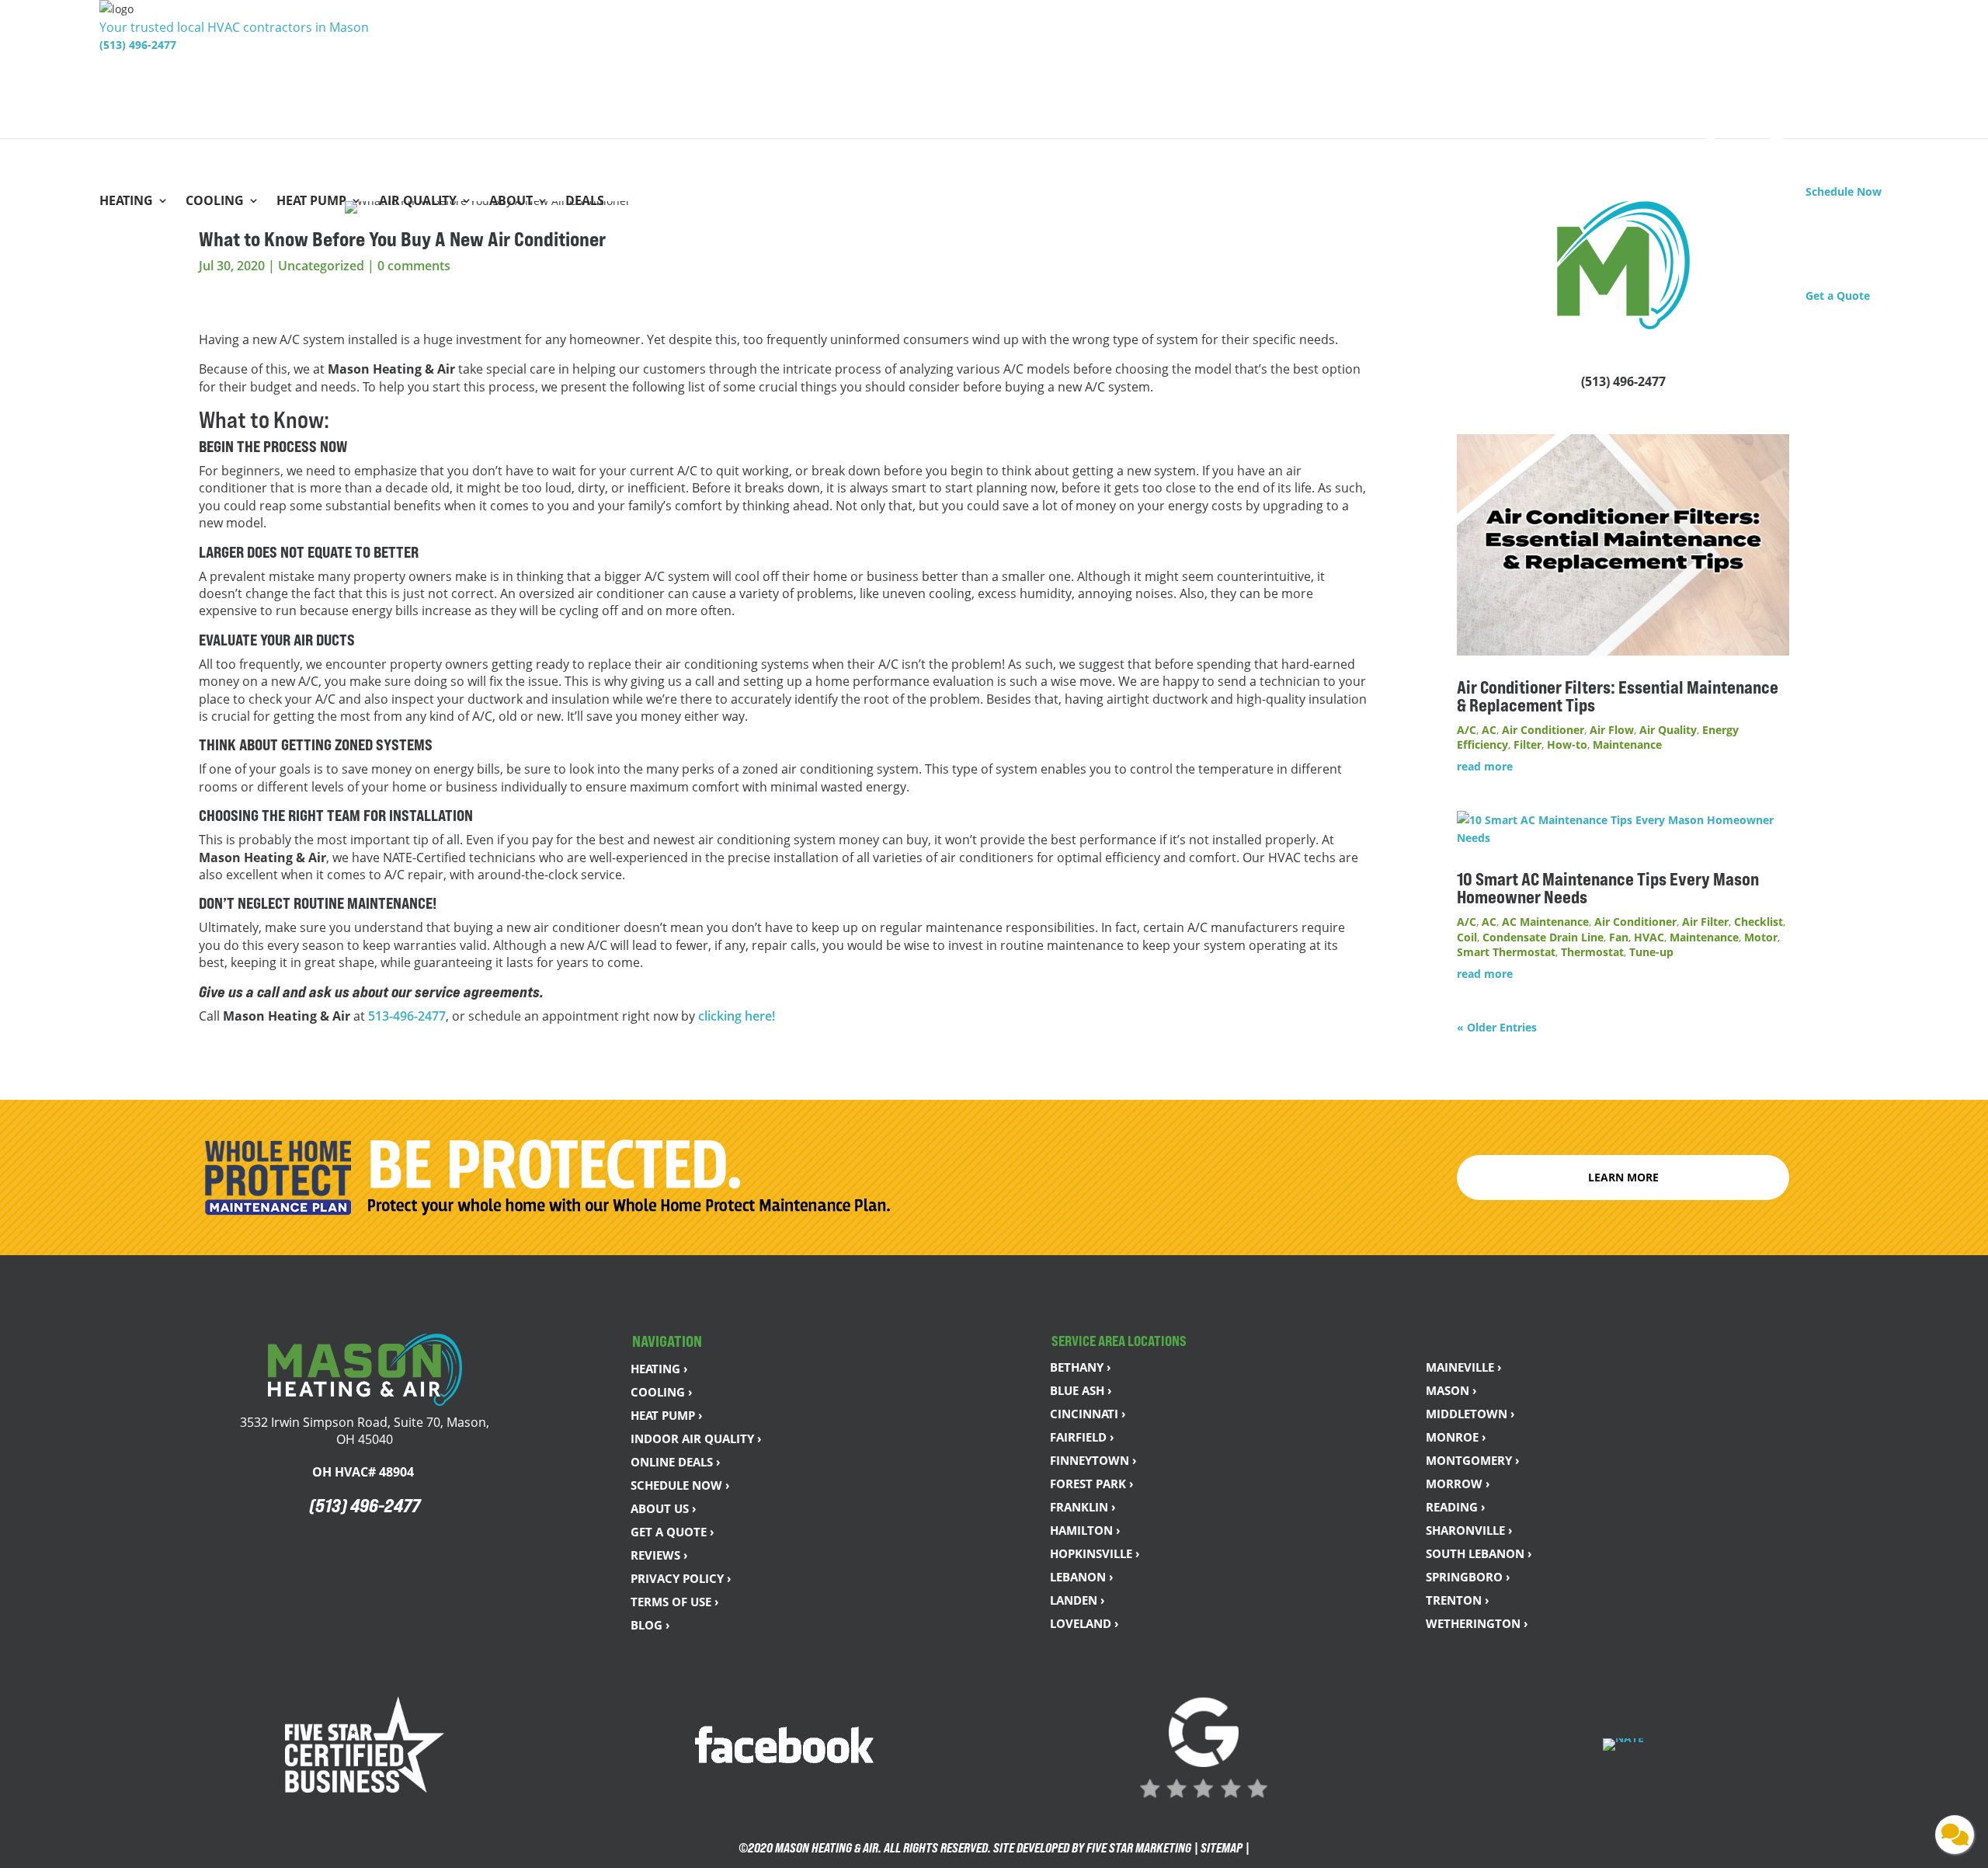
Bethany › (1081, 1367)
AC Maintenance (1545, 922)
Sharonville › (1469, 1530)
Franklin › (1083, 1507)
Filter (1527, 744)
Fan (1619, 937)
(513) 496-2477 (138, 45)
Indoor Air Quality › (696, 1438)
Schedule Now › (680, 1485)
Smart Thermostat (1506, 952)
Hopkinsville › (1095, 1553)
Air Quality (418, 202)
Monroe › (1456, 1437)
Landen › (1077, 1600)
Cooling (215, 202)
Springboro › (1468, 1577)
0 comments (414, 266)
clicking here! (737, 1016)
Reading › (1456, 1507)
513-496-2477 (407, 1016)
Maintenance (1627, 744)
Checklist (1759, 922)
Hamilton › (1085, 1530)
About (511, 202)
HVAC (1649, 937)
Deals (585, 202)
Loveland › (1084, 1623)
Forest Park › (1092, 1484)
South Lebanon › (1479, 1553)
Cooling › (662, 1392)
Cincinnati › (1088, 1414)
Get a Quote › (673, 1532)
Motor (1761, 937)
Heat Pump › (667, 1415)
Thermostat (1592, 952)
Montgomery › (1473, 1460)
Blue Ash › (1081, 1390)
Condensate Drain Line (1543, 937)
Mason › (1451, 1390)
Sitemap (1222, 1848)
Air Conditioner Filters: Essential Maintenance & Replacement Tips (1618, 696)
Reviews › (659, 1555)
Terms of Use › (675, 1602)
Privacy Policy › (681, 1578)
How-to (1567, 744)
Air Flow (1612, 730)
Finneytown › (1093, 1460)
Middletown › (1470, 1414)
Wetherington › (1477, 1623)
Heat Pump (311, 202)
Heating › (659, 1369)
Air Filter (1705, 922)
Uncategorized (321, 266)
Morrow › (1458, 1484)
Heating (126, 202)
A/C (1467, 730)
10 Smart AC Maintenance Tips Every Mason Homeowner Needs (1608, 888)
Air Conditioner (1543, 730)
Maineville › (1464, 1367)
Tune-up (1651, 952)
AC (1489, 730)
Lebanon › (1082, 1577)
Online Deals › (676, 1462)
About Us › (664, 1508)
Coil (1467, 937)
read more (1485, 766)
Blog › (650, 1625)
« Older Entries (1497, 1027)
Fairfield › (1082, 1437)
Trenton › (1458, 1600)
